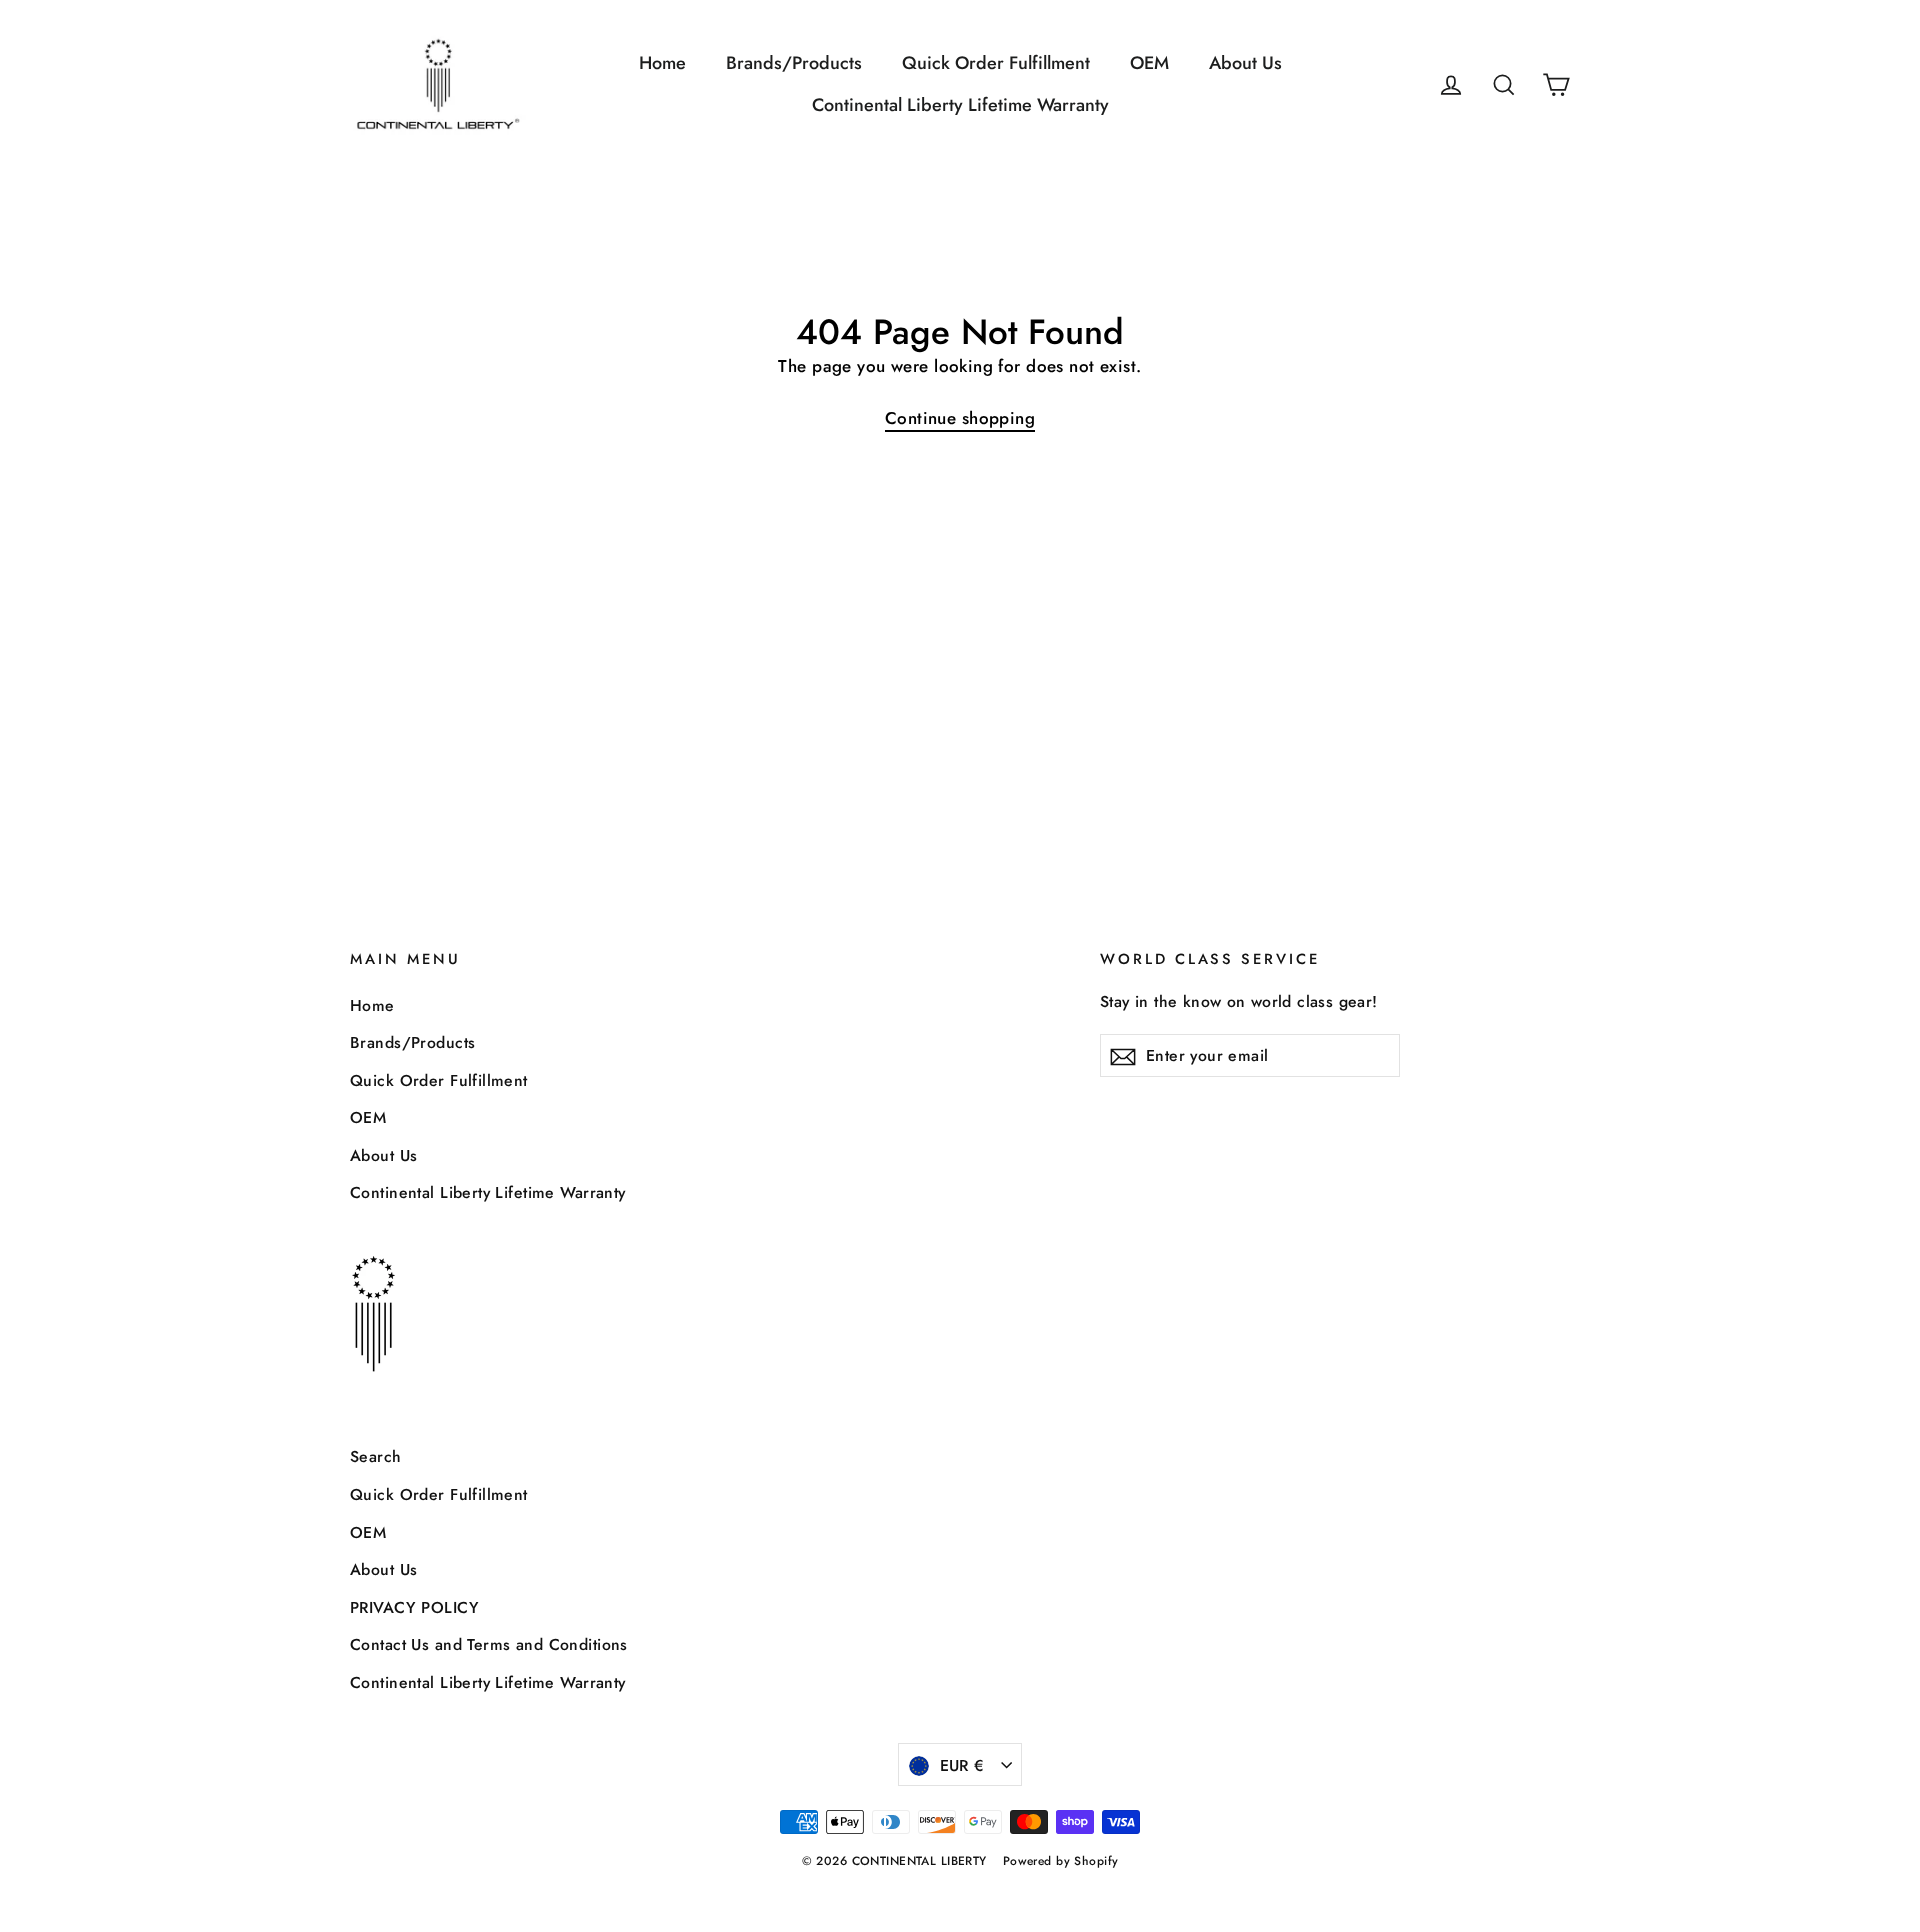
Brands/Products (794, 63)
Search (376, 1456)
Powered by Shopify (1061, 1861)
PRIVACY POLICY (414, 1607)
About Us (1245, 63)
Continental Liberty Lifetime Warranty (960, 105)
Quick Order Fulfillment (996, 63)
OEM (1149, 63)
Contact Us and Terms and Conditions (489, 1644)
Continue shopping (960, 418)
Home (662, 63)
